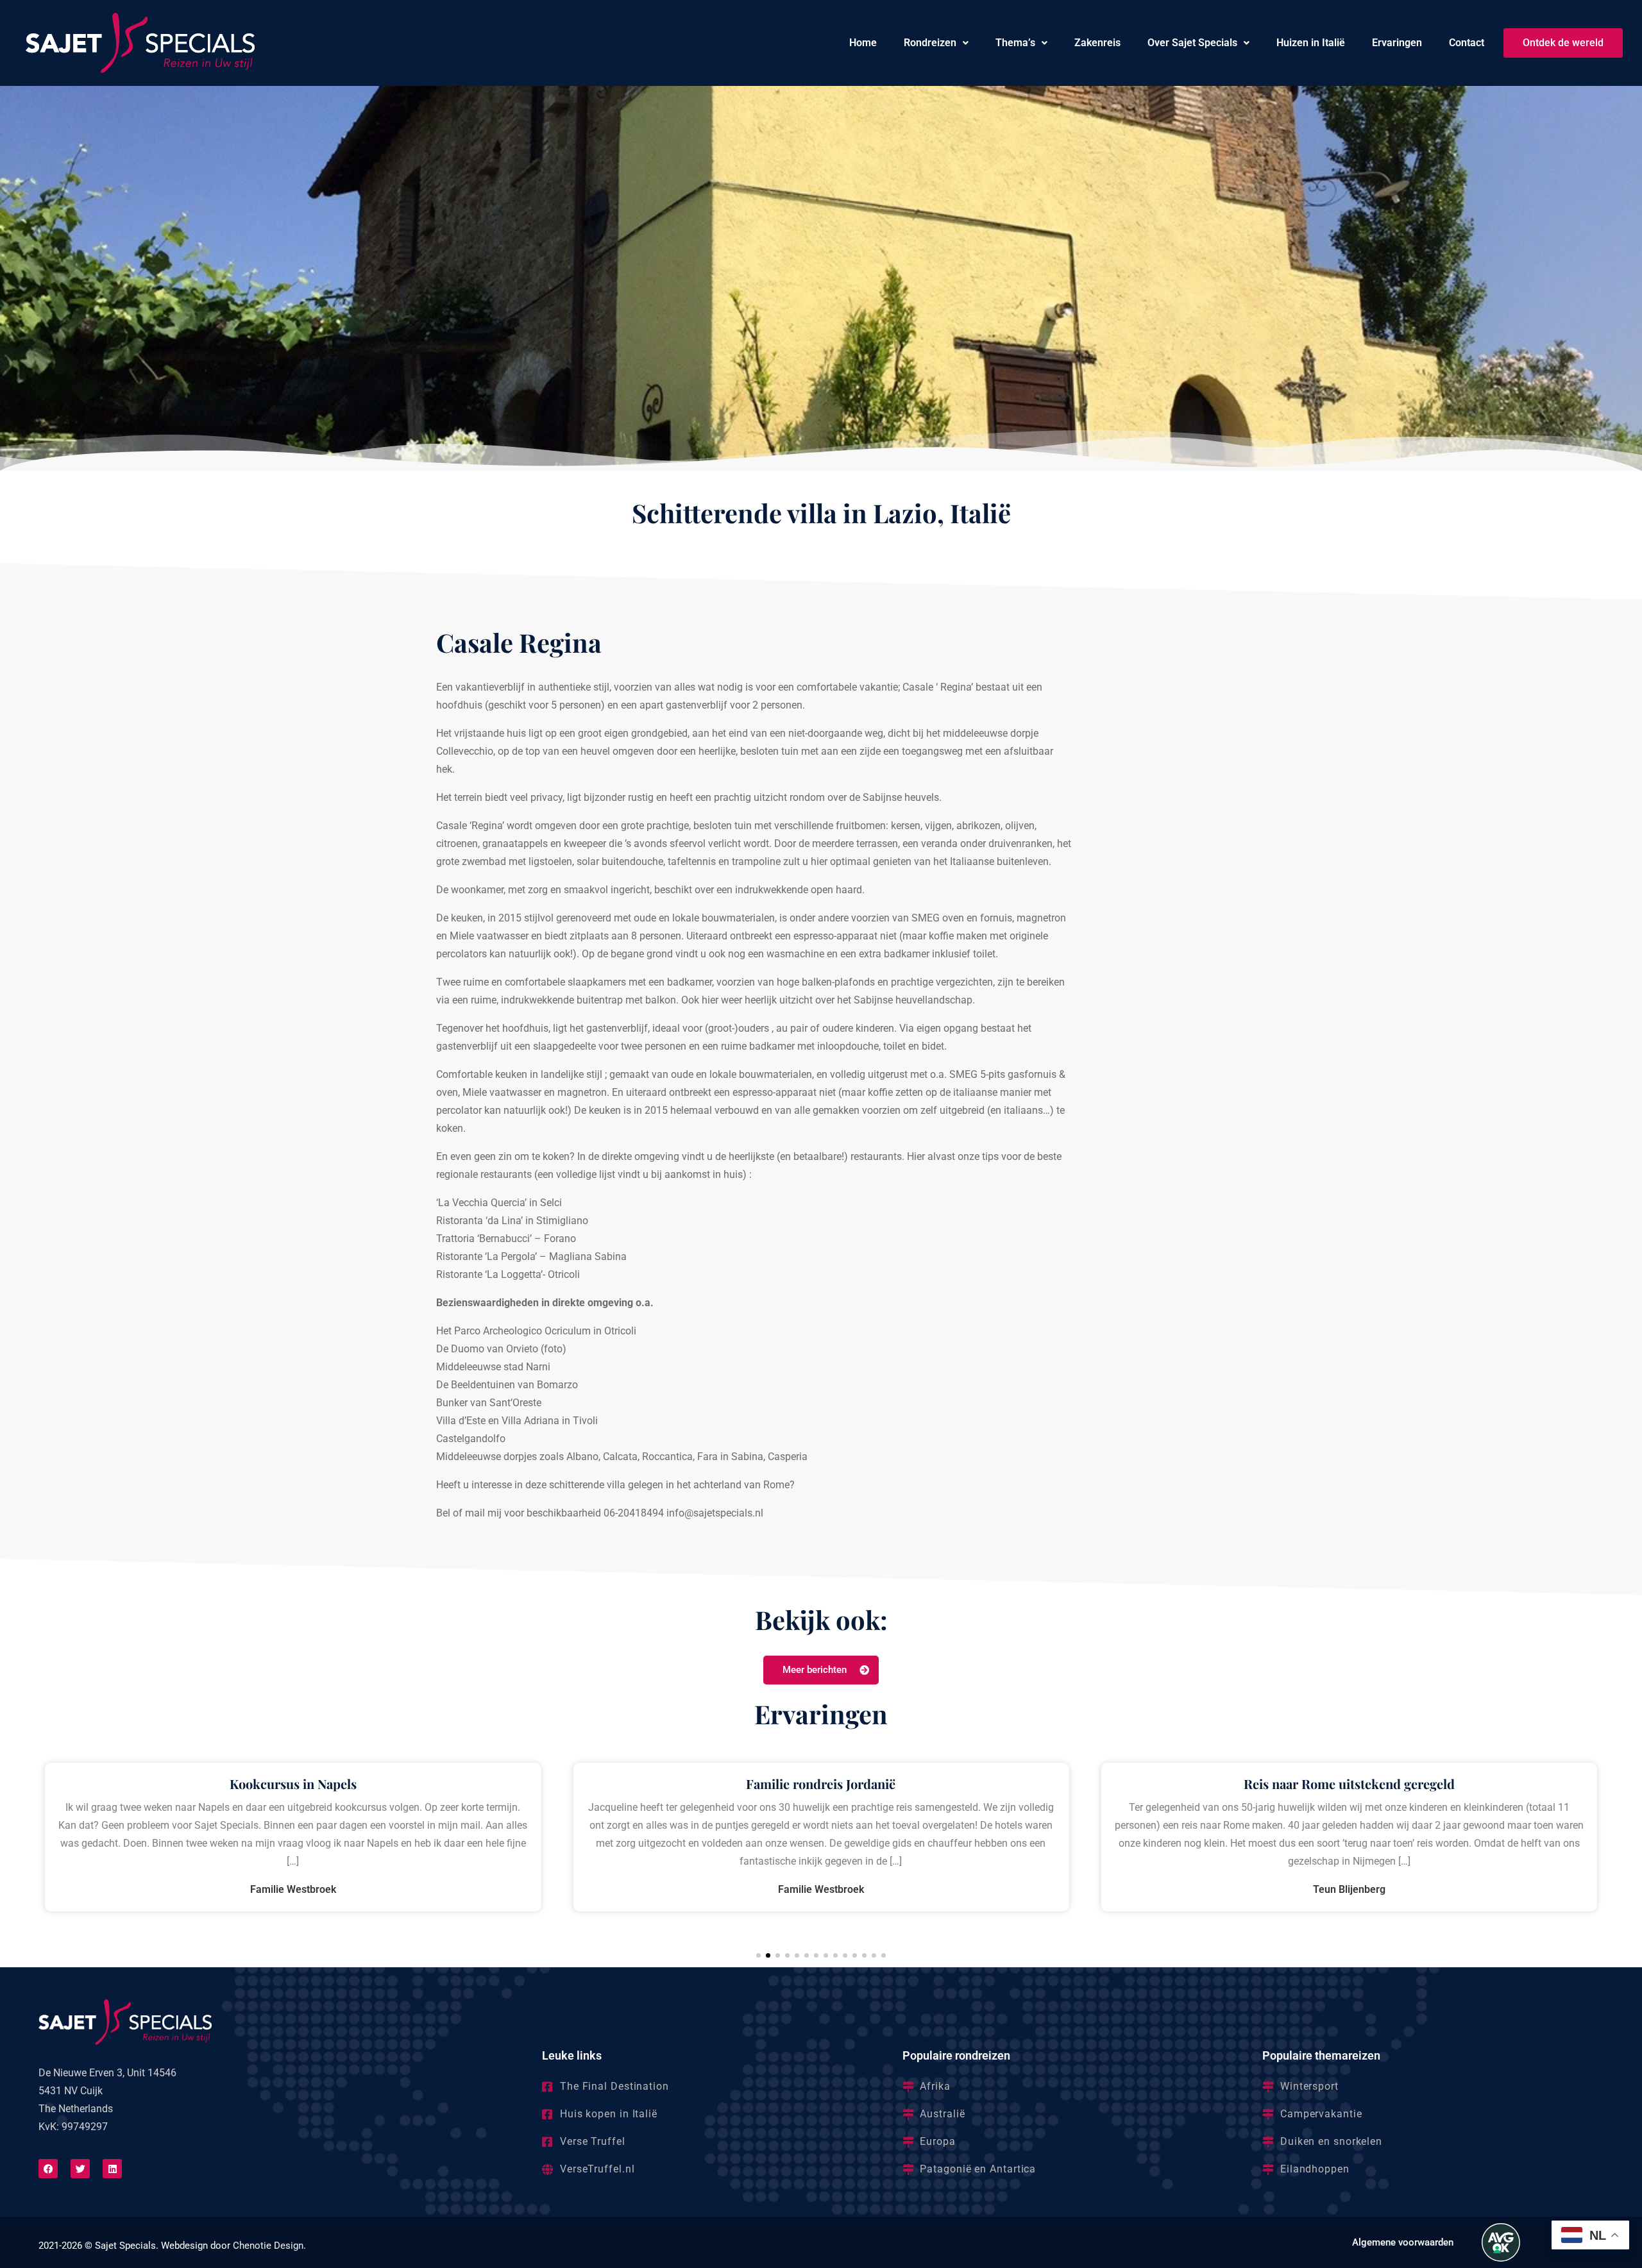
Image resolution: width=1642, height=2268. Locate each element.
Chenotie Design (268, 2246)
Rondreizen (930, 43)
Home (863, 43)
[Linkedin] (112, 2169)
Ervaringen (1397, 43)
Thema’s (1015, 43)
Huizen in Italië (1311, 43)
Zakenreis (1097, 43)
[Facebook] (48, 2169)
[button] (936, 43)
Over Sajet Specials (1192, 43)
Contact (1467, 43)
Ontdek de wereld (1563, 43)
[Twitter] (80, 2169)
